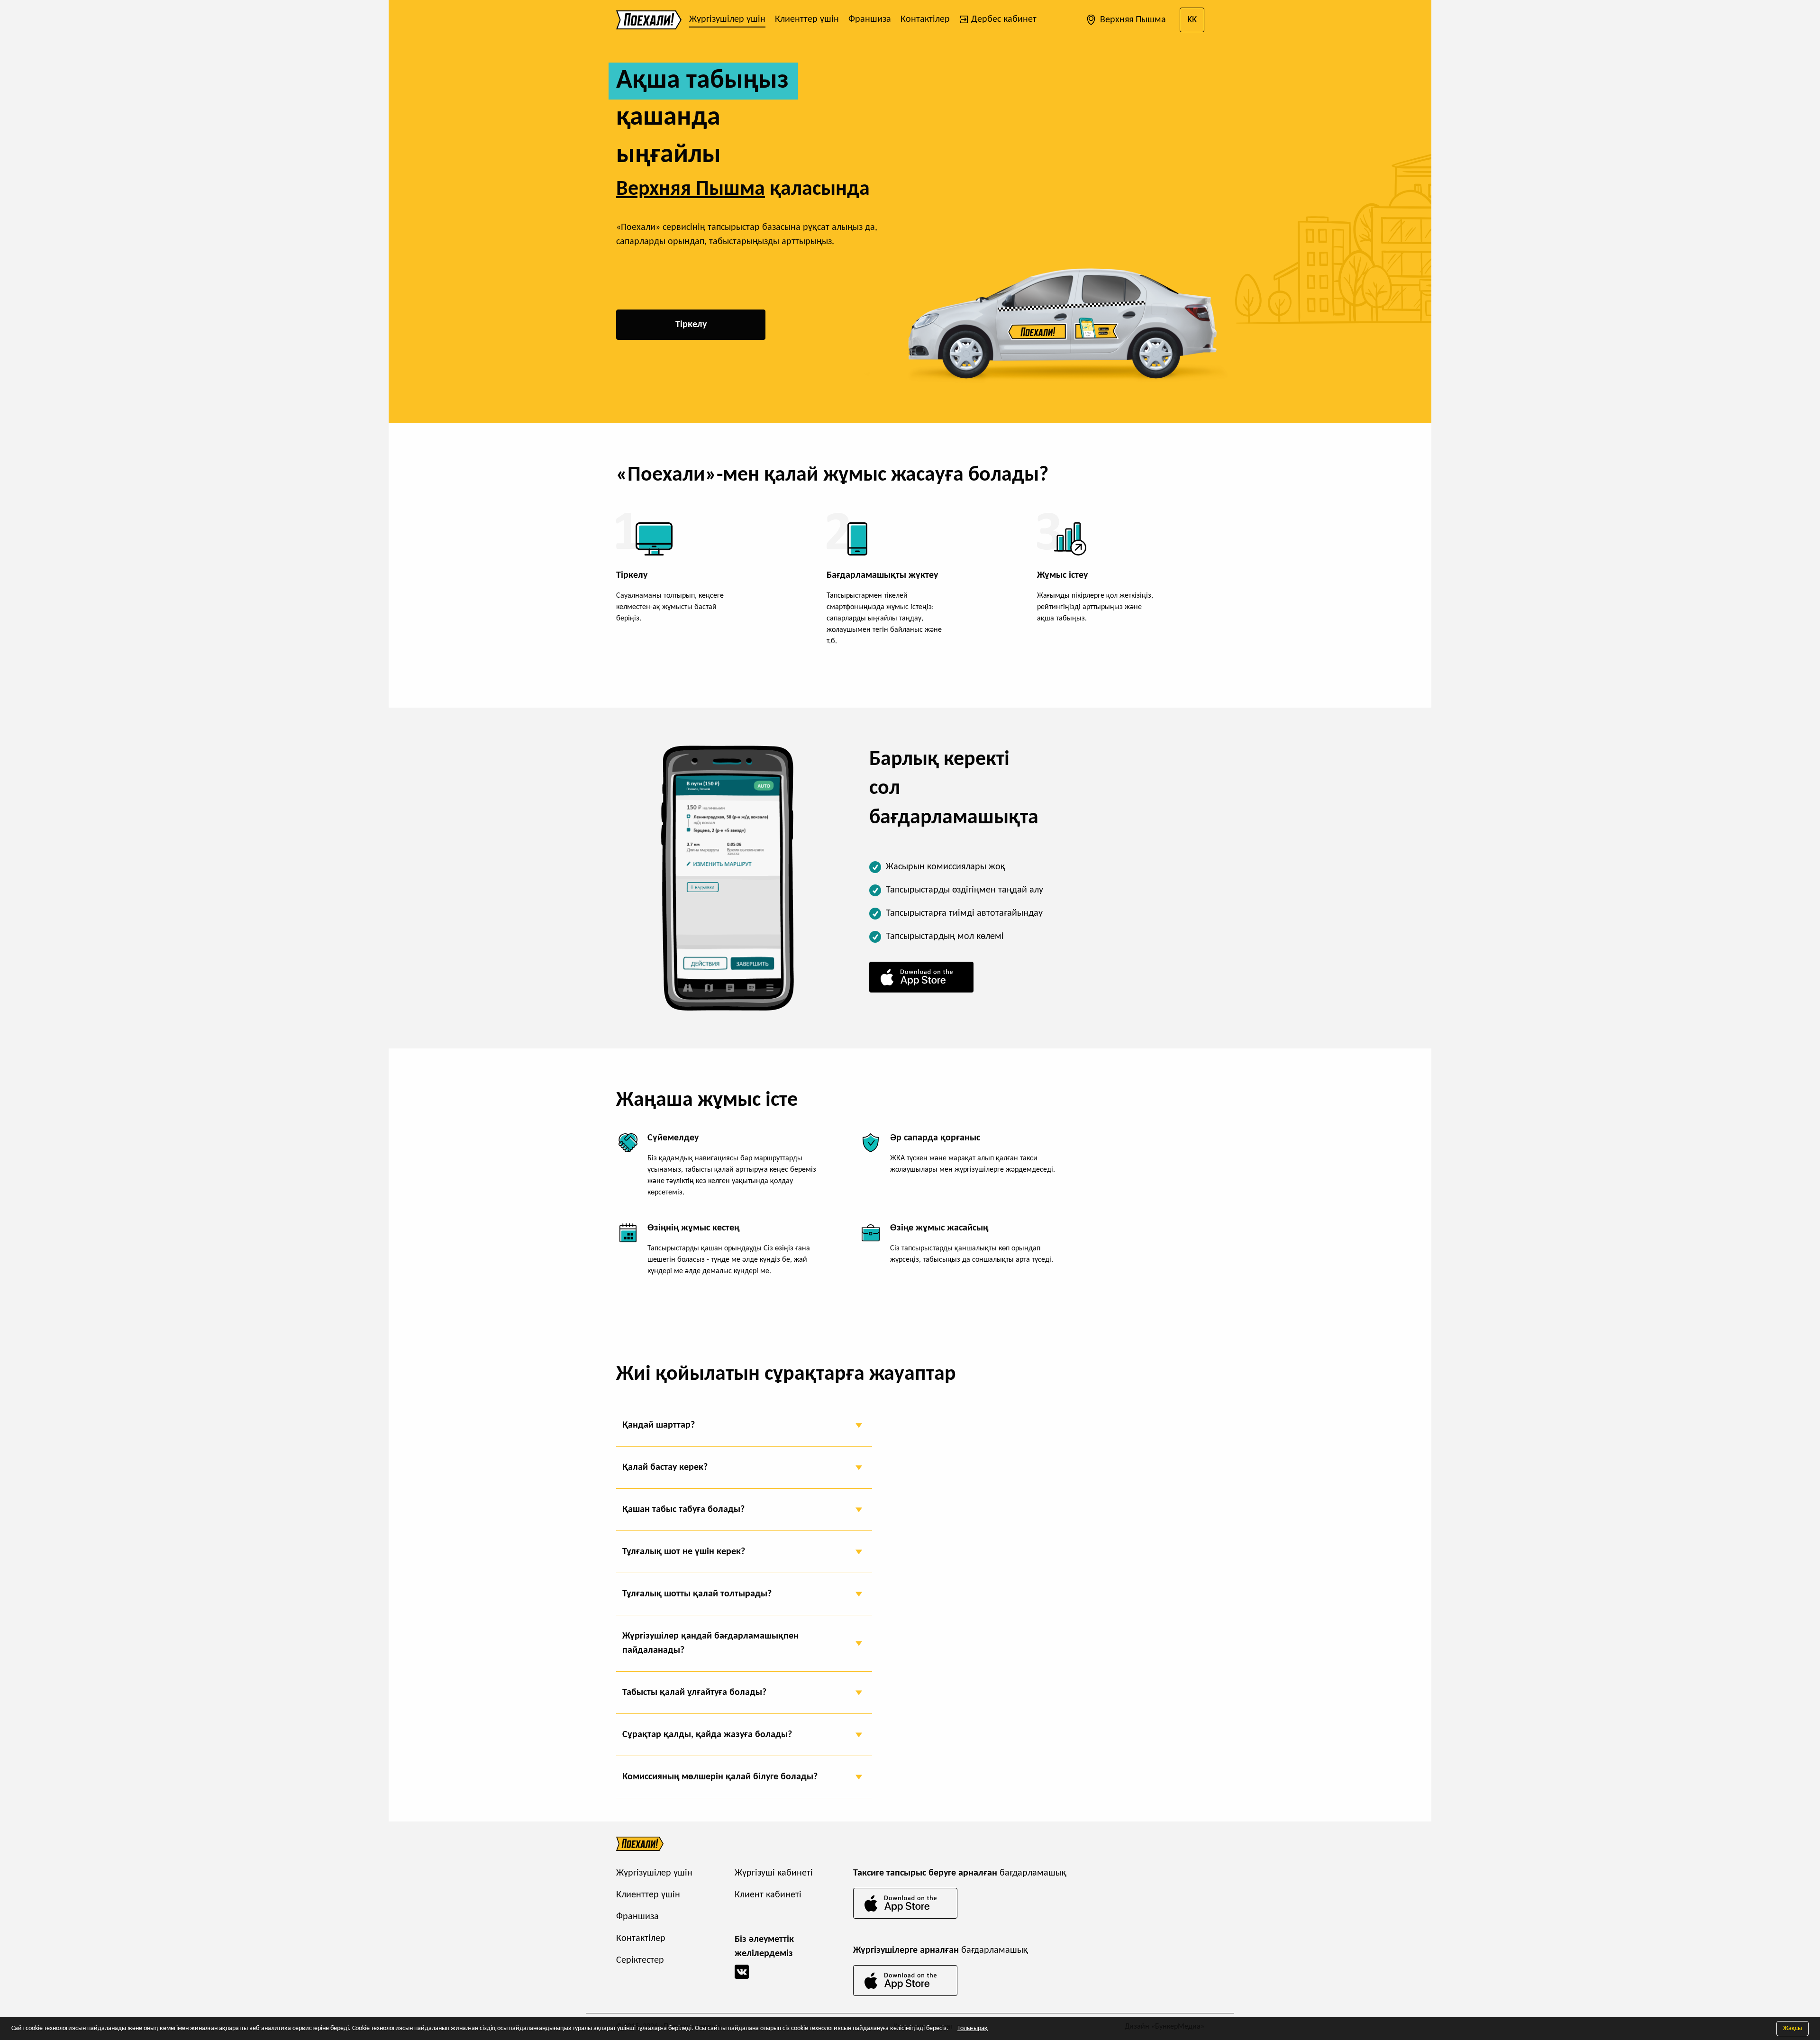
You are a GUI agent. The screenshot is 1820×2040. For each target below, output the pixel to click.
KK (1192, 20)
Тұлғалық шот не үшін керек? (684, 1552)
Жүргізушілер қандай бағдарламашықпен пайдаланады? (710, 1643)
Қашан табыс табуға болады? (683, 1510)
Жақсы (1793, 2028)
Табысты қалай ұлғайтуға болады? (694, 1693)
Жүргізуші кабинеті (774, 1873)
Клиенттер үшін (807, 19)
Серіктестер (640, 1960)
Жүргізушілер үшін (727, 19)
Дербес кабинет (1003, 19)
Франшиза (870, 19)
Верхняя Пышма (1132, 20)
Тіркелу (691, 325)
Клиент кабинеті (768, 1895)
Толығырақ (973, 2028)
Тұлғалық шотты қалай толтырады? (697, 1594)
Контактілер (925, 19)
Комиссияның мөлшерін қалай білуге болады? (720, 1777)
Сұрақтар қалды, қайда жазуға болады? (707, 1735)
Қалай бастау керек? (665, 1467)
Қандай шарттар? (659, 1425)
